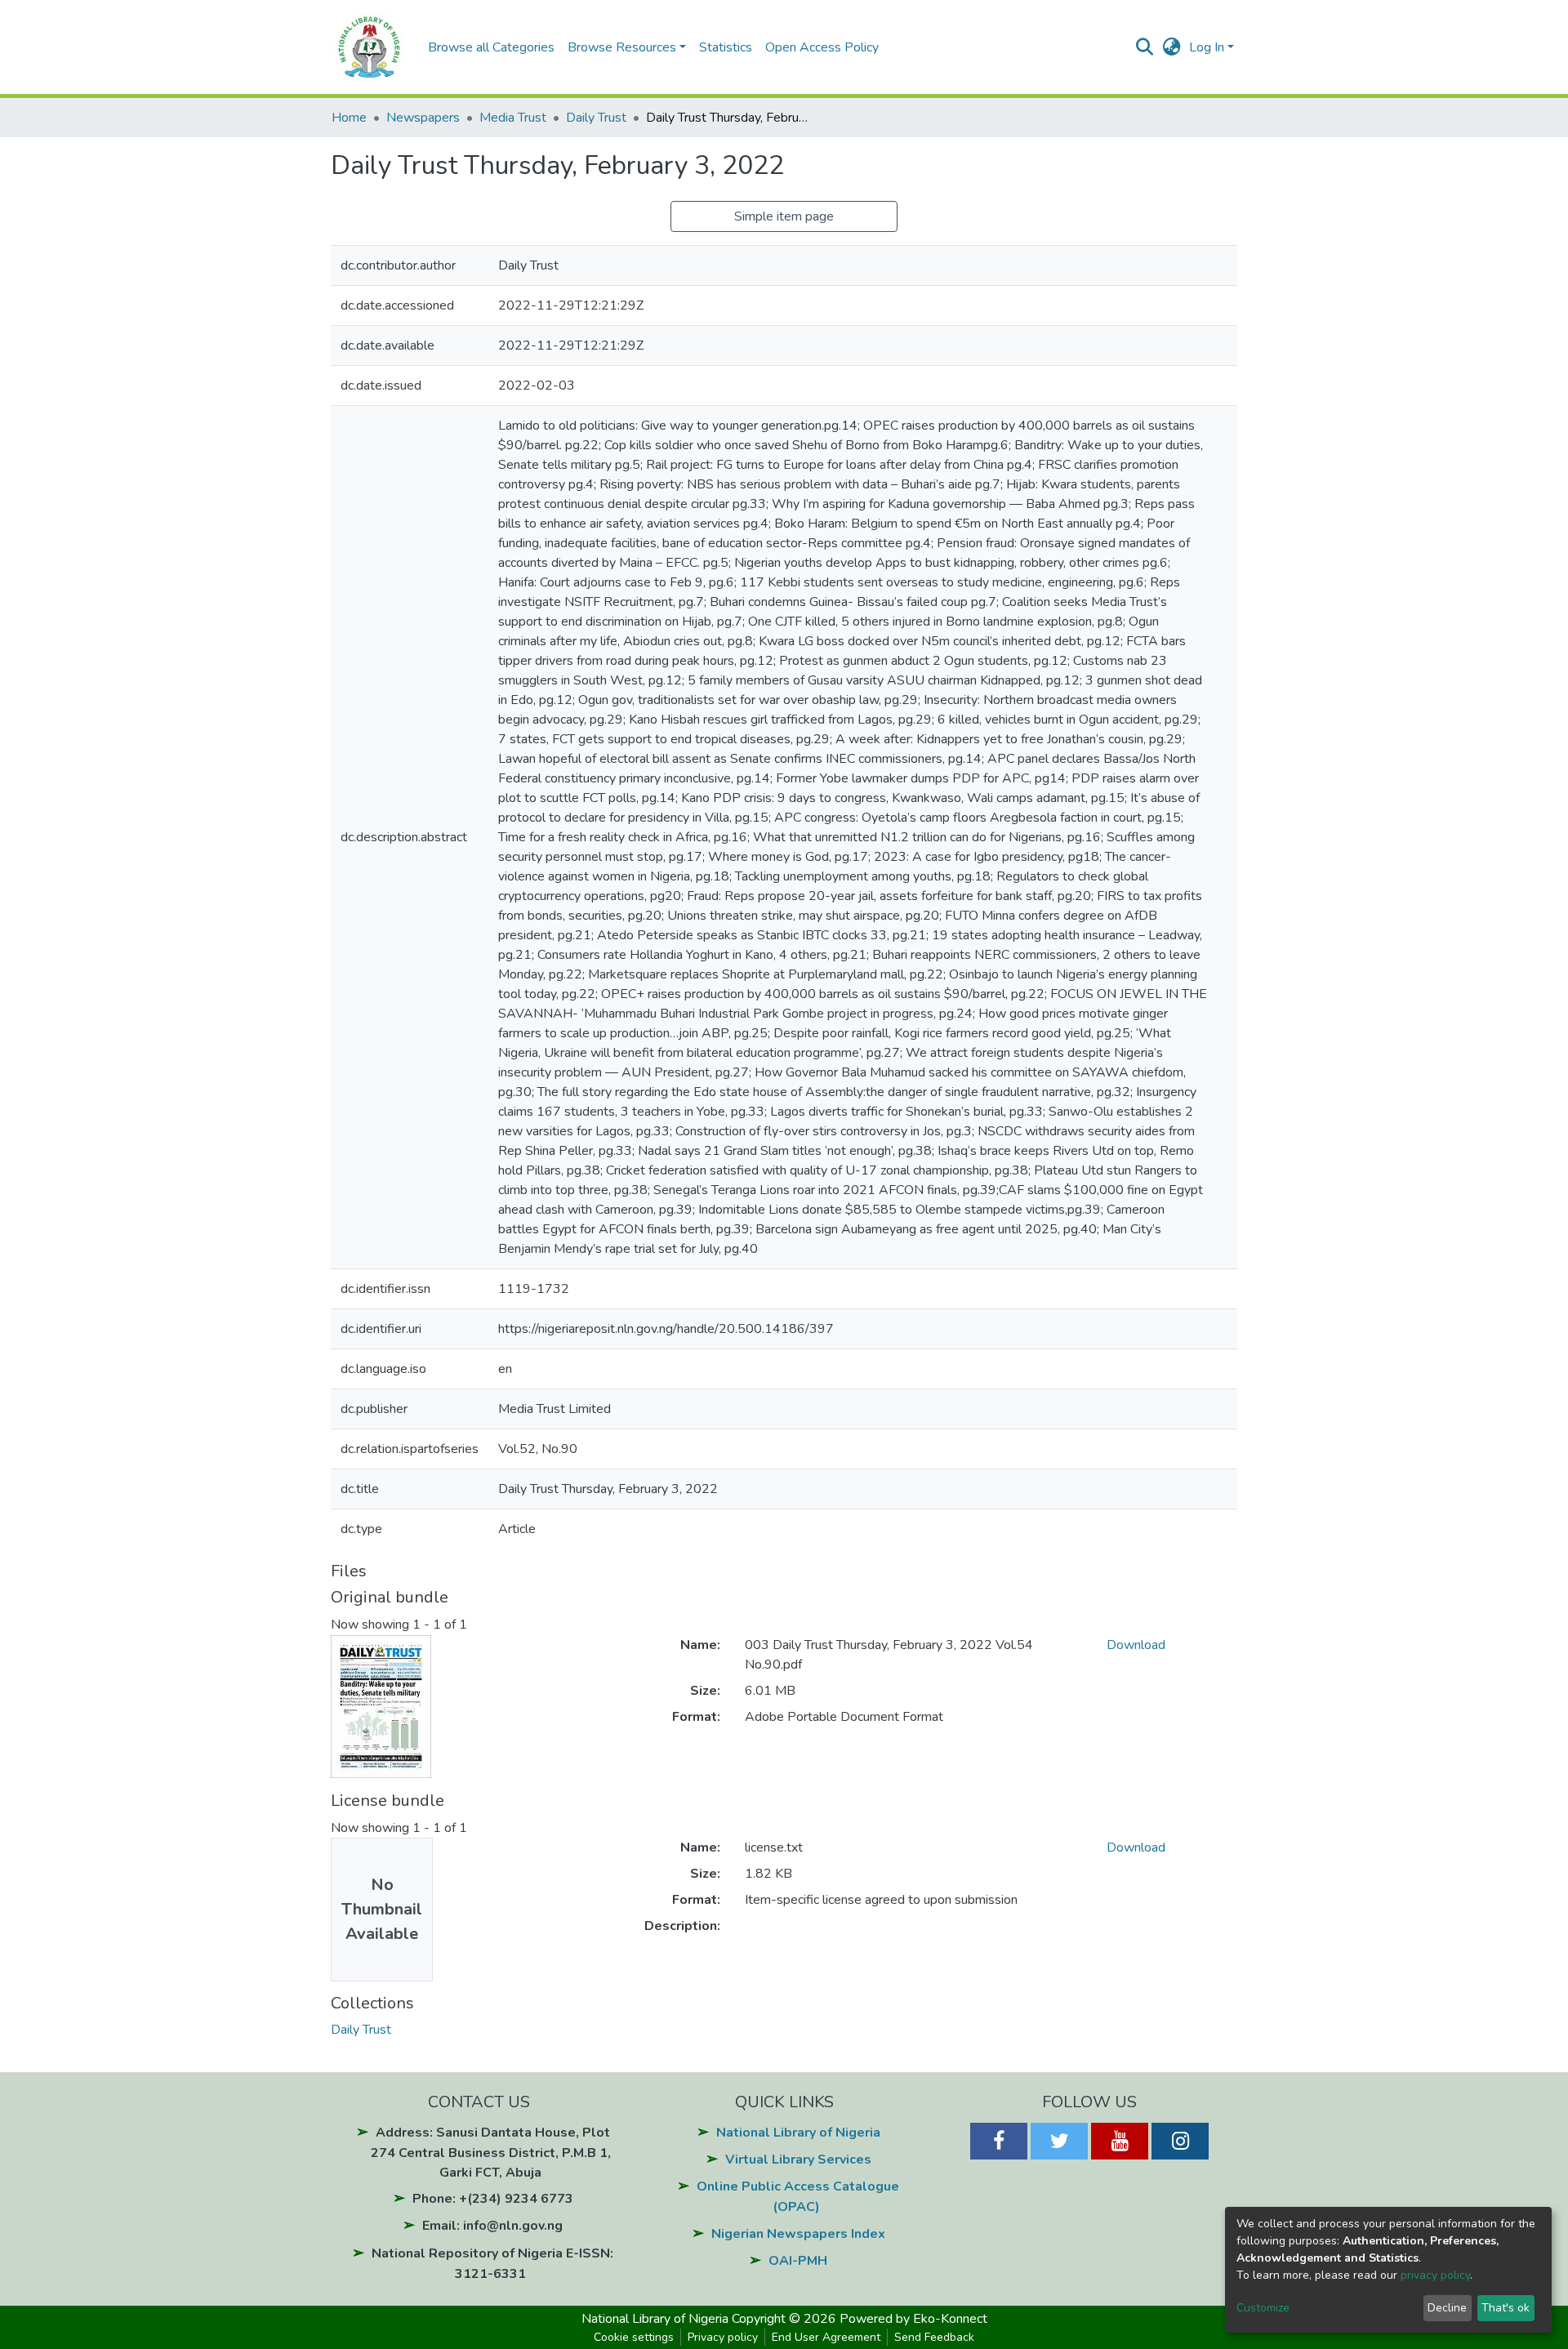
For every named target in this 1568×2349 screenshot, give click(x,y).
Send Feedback (934, 2337)
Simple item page (784, 216)
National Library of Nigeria (798, 2133)
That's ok (1506, 2308)
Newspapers (423, 118)
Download (1136, 1645)
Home (349, 118)
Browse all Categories (491, 47)
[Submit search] (1145, 47)
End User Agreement (826, 2337)
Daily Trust (596, 118)
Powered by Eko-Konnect (913, 2319)
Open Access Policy (822, 47)
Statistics (726, 47)
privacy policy (1435, 2275)
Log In (1207, 47)
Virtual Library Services (798, 2160)
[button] (1172, 47)
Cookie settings (634, 2337)
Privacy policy (723, 2337)
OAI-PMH (798, 2261)
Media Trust (513, 118)
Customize (1263, 2308)
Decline (1447, 2308)
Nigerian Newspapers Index (798, 2234)
